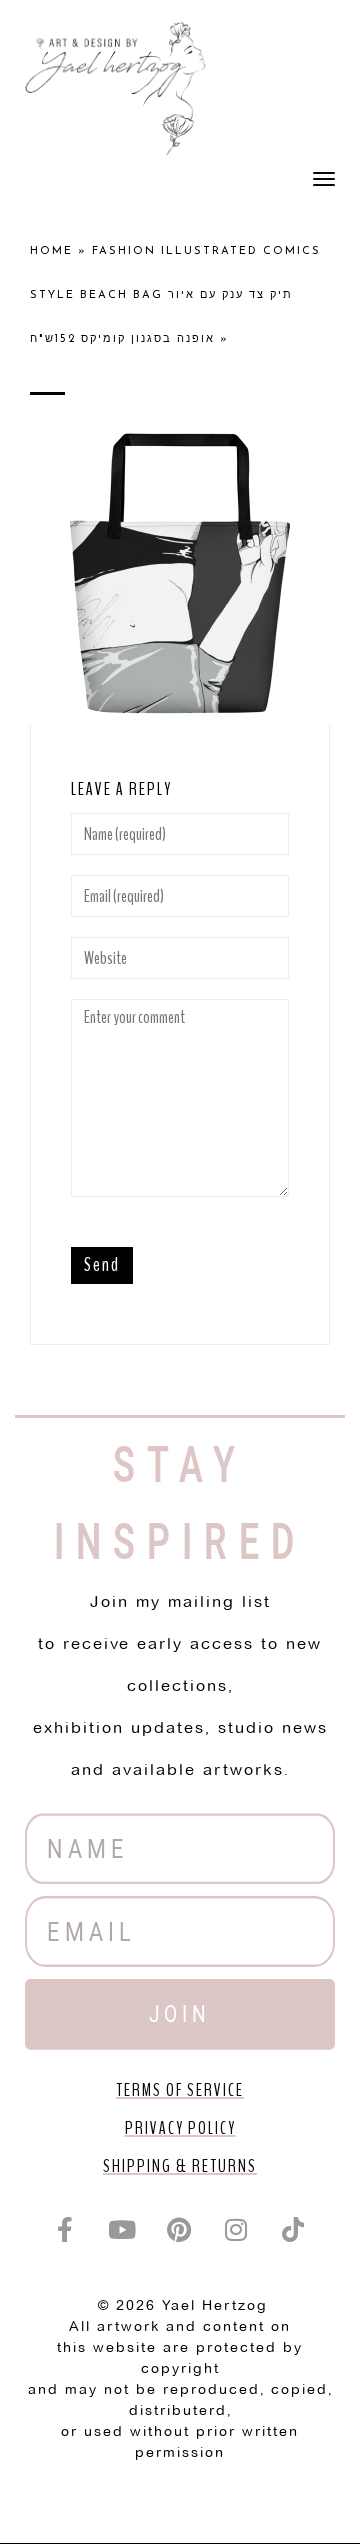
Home (51, 251)
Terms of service (180, 2090)
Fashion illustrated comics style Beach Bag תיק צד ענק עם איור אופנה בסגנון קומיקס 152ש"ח (175, 295)
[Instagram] (237, 2230)
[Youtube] (123, 2230)
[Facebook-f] (66, 2230)
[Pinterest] (180, 2230)
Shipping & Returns (180, 2166)
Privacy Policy (180, 2128)
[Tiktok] (294, 2230)
